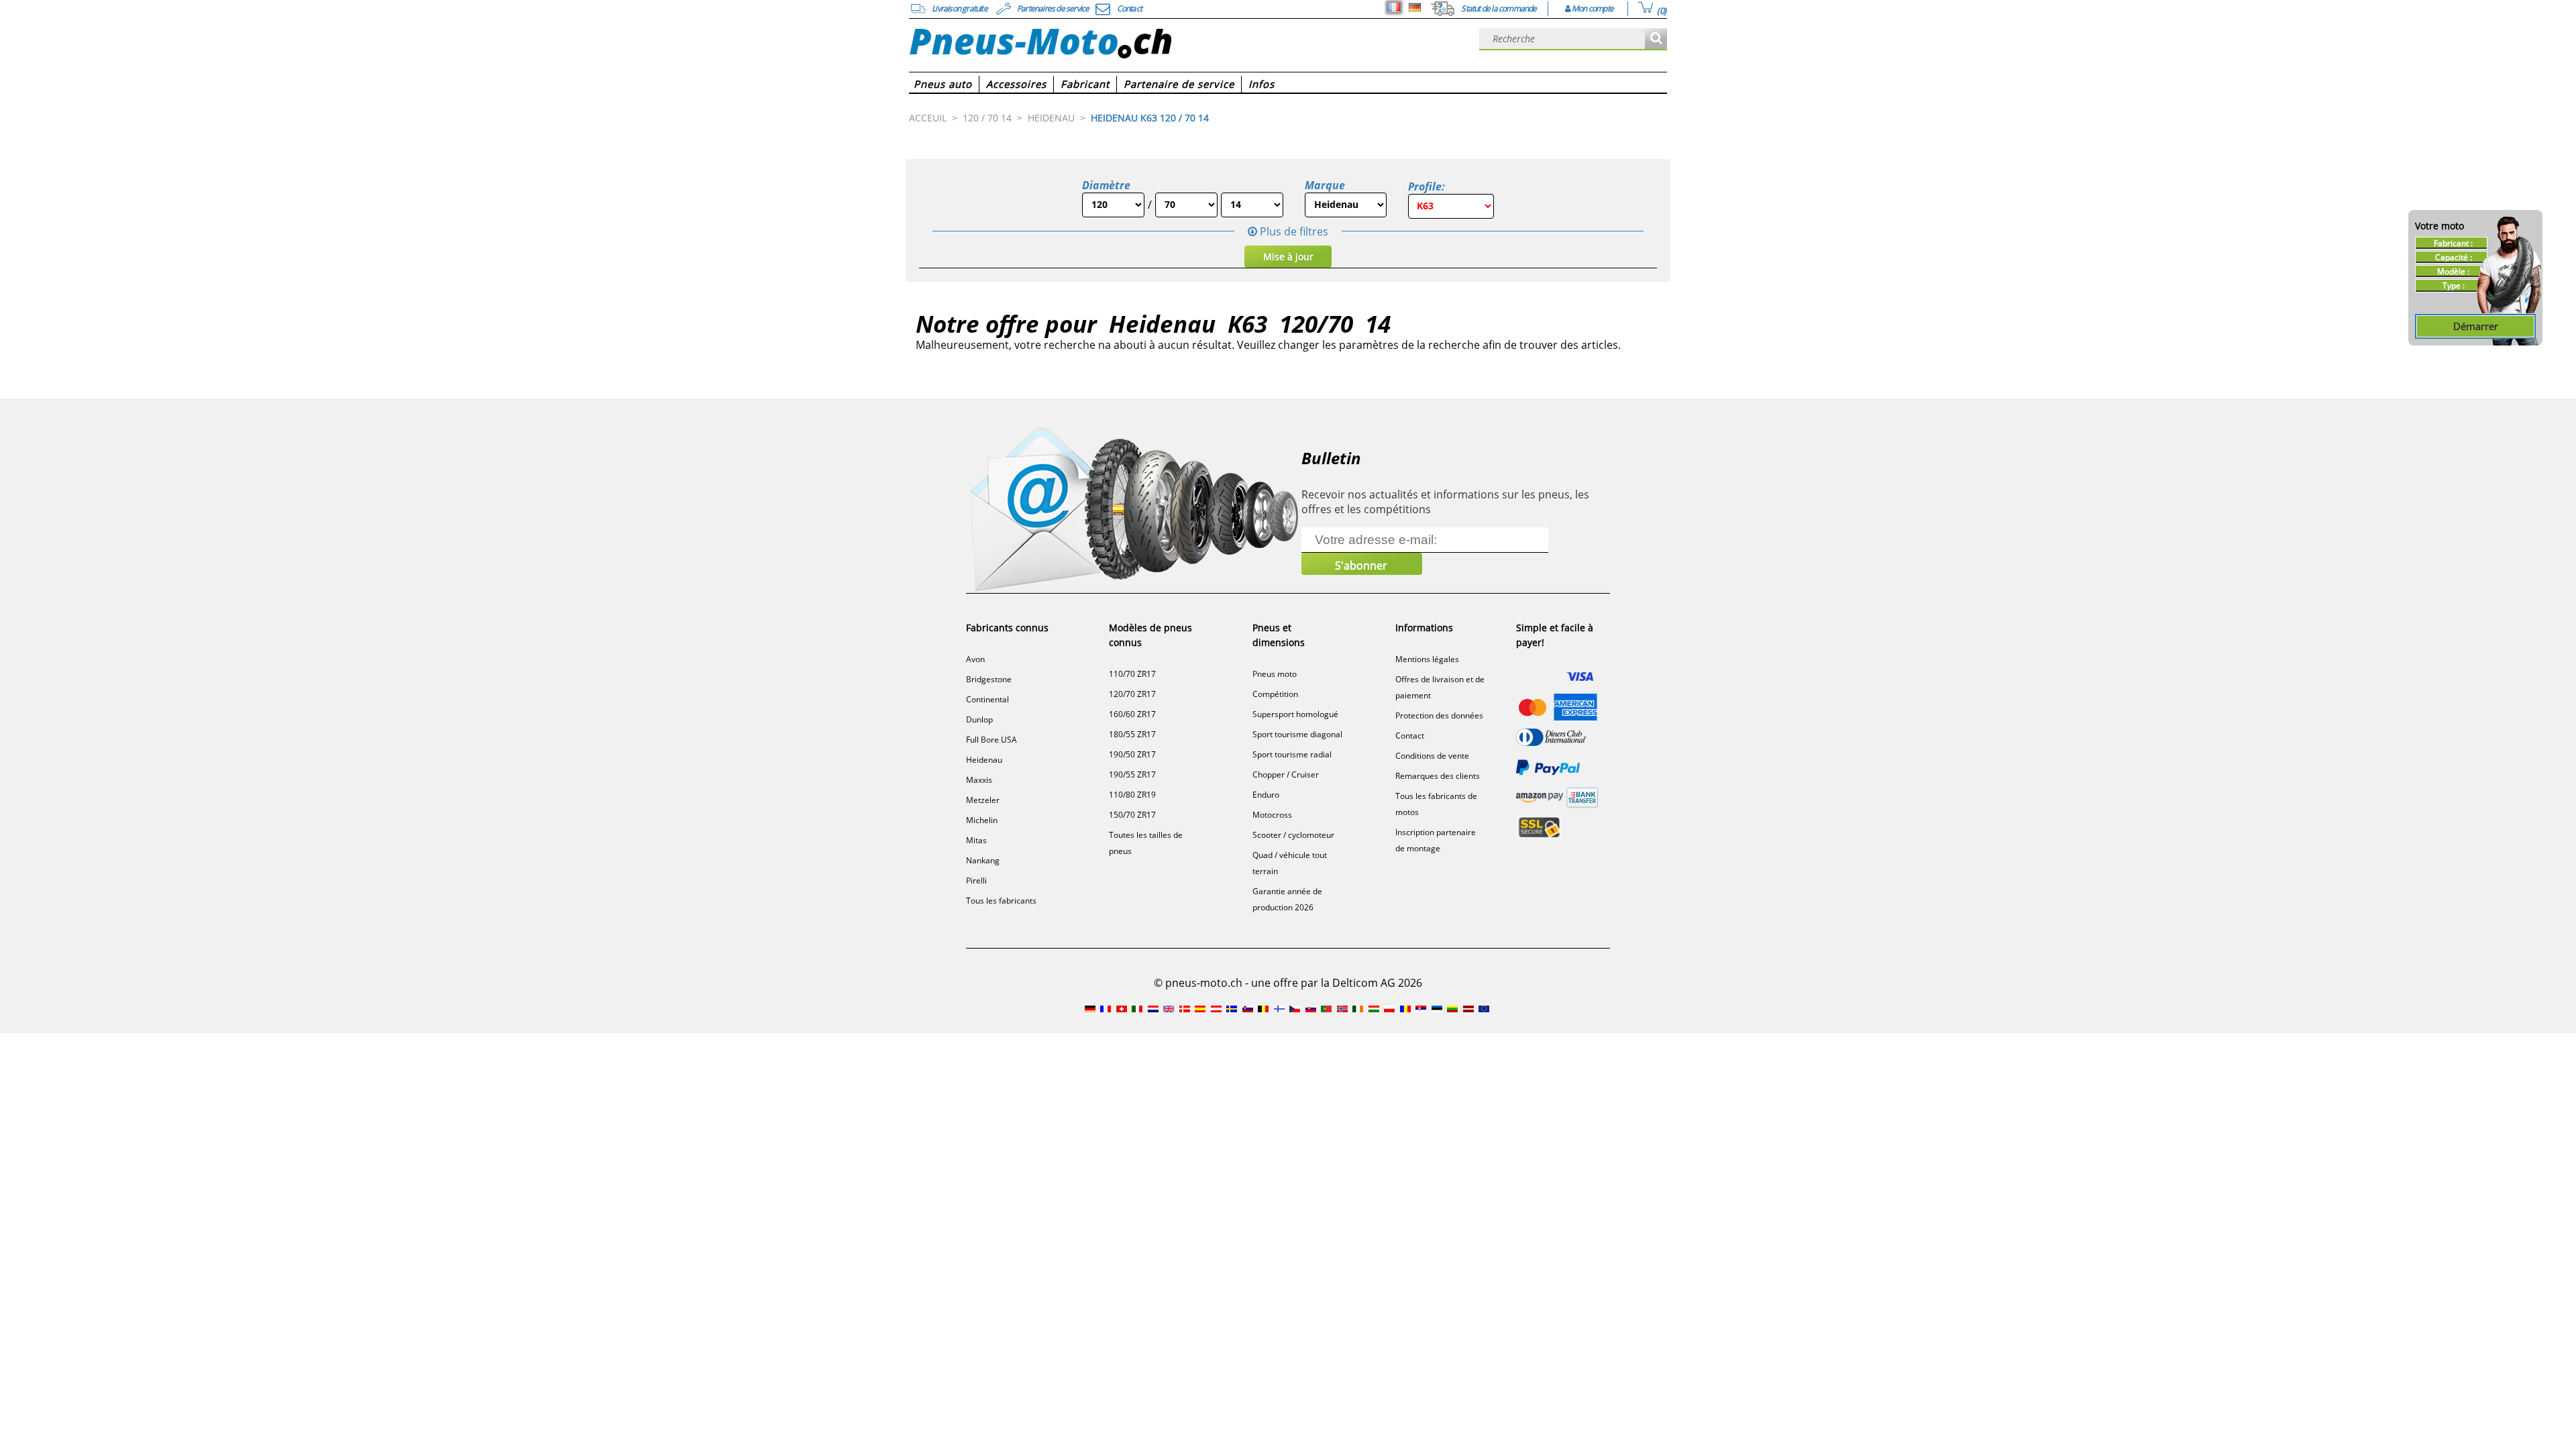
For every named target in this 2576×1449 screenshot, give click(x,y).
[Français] (1394, 7)
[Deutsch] (1415, 7)
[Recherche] (1656, 39)
